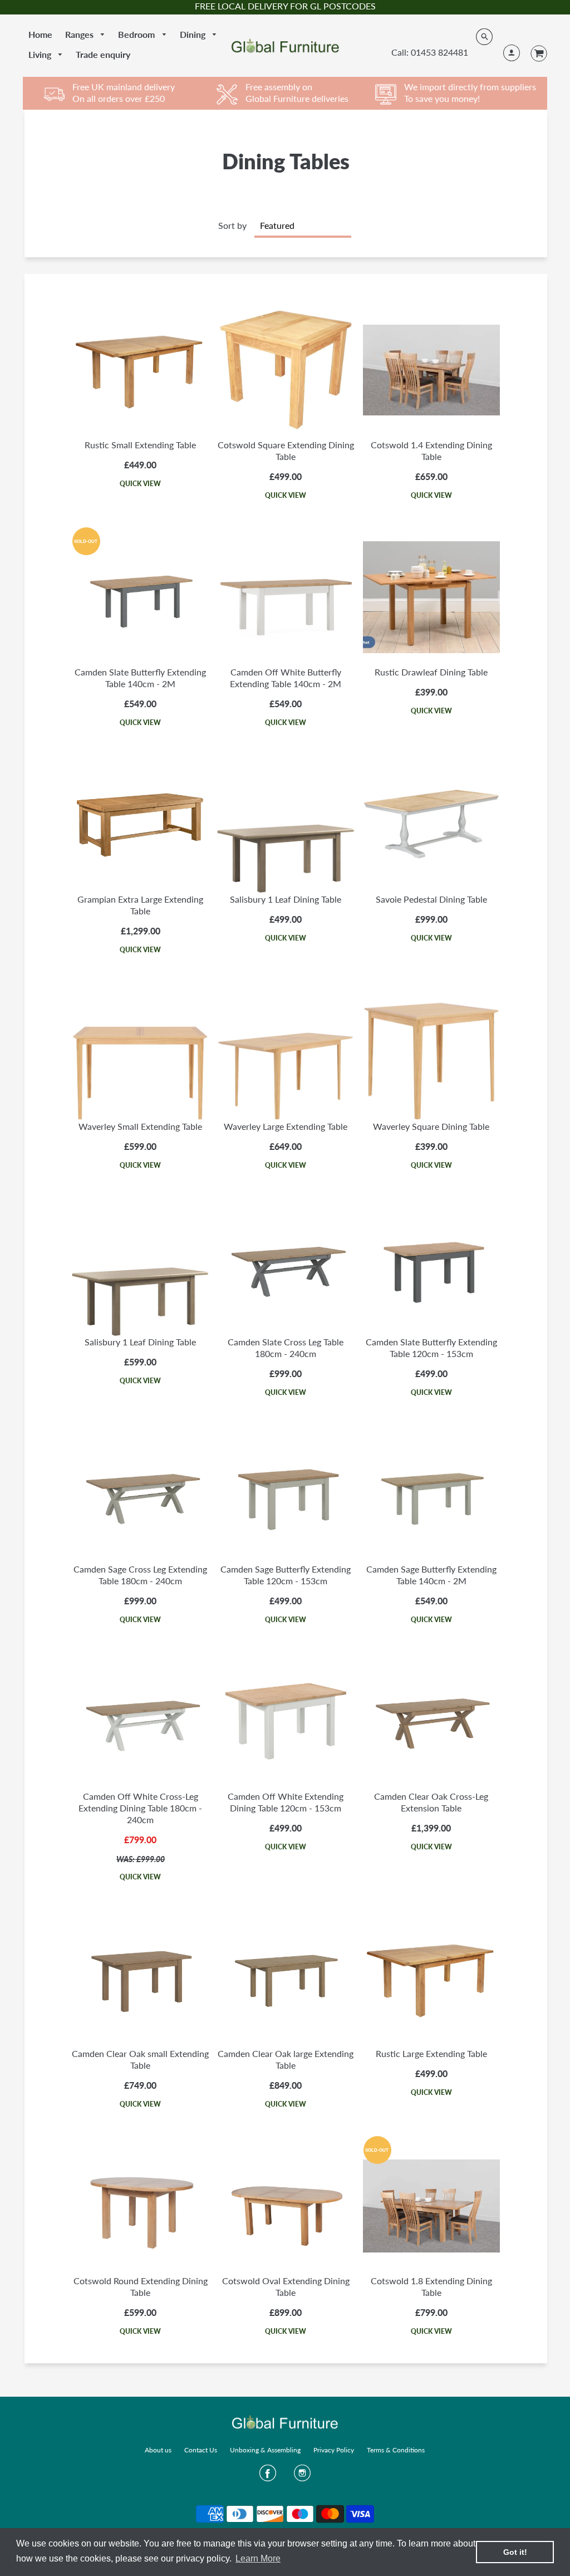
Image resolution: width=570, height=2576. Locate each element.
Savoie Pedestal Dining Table (431, 899)
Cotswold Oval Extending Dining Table (286, 2286)
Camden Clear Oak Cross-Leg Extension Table (431, 1802)
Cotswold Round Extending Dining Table (141, 2286)
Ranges (80, 34)
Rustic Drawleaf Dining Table (431, 672)
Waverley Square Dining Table (431, 1126)
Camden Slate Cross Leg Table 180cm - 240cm (286, 1348)
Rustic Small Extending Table (140, 445)
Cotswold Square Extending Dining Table (286, 450)
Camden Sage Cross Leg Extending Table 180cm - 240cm (140, 1575)
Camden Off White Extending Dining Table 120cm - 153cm (286, 1802)
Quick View (140, 484)
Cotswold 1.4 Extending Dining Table (431, 450)
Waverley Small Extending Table (140, 1126)
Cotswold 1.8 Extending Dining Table (431, 2286)
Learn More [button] (258, 2558)
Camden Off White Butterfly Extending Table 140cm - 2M (286, 678)
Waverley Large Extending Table (286, 1126)
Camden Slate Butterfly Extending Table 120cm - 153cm (431, 1348)
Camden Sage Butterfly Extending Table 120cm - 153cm (286, 1575)
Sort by (232, 225)
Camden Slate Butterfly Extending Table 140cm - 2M (140, 678)
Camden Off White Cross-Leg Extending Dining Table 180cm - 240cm (140, 1808)
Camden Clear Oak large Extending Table (286, 2059)
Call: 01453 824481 (430, 52)
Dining (194, 34)
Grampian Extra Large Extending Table (140, 905)
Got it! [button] (515, 2552)
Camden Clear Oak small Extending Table (140, 2059)
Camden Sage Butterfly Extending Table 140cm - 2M (431, 1575)
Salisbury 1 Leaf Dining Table (286, 899)
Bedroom (137, 34)
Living (41, 54)
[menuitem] (40, 35)
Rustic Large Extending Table (431, 2053)
